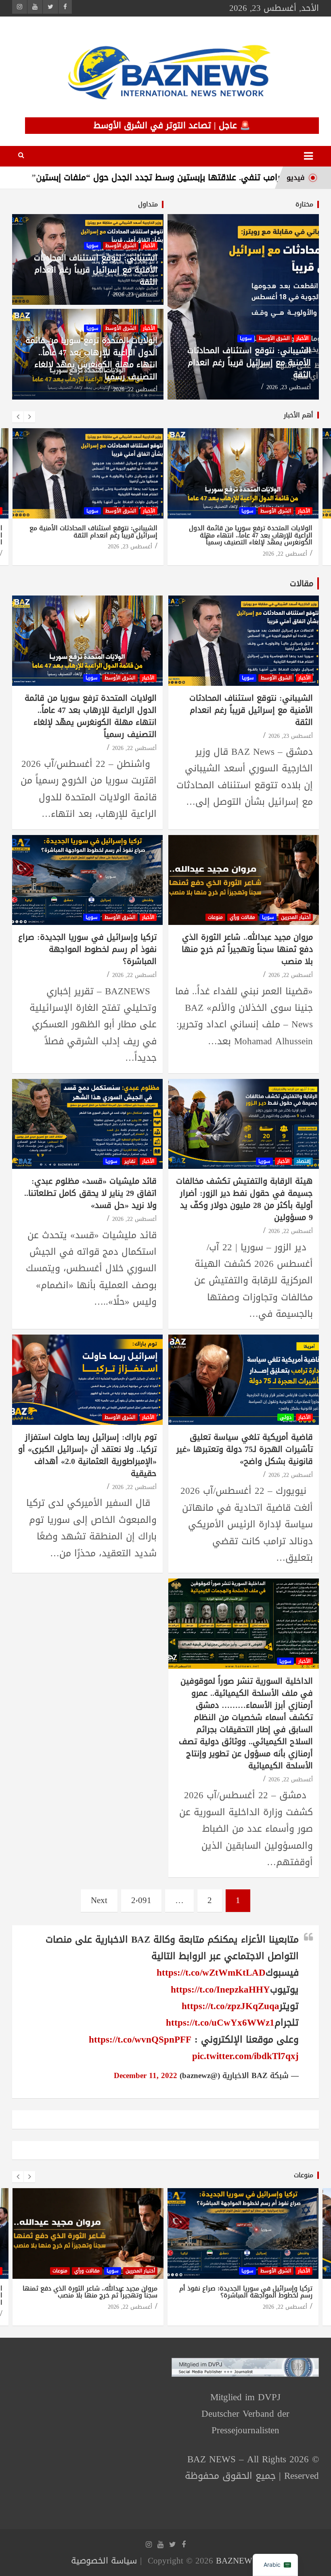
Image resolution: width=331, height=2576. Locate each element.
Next (99, 1900)
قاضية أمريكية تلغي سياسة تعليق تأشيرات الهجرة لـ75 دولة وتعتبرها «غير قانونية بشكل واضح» (245, 1449)
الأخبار (302, 338)
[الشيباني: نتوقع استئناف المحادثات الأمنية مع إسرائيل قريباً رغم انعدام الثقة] (244, 640)
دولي (286, 1417)
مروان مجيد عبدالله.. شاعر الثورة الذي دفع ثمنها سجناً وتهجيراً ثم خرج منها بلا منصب (247, 949)
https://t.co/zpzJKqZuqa (230, 2006)
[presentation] (18, 417)
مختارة (304, 204)
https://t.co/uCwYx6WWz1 (220, 2023)
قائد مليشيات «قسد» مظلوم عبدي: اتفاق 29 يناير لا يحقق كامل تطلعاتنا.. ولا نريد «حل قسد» (90, 1193)
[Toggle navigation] (308, 156)
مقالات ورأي (242, 917)
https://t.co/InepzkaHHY (220, 1990)
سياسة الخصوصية (104, 2561)
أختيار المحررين (296, 917)
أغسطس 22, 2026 (135, 389)
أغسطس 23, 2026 (289, 387)
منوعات (215, 917)
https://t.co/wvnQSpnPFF (140, 2040)
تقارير (130, 1161)
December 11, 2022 (146, 2076)
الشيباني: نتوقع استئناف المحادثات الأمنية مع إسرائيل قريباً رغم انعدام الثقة (249, 362)
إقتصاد (303, 1161)
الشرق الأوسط (274, 338)
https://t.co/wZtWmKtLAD (211, 1973)
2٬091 (141, 1900)
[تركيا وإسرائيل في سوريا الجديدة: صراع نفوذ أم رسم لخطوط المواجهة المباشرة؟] (87, 880)
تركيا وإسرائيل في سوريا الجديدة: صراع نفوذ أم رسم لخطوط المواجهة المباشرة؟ (87, 949)
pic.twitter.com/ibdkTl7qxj (245, 2056)
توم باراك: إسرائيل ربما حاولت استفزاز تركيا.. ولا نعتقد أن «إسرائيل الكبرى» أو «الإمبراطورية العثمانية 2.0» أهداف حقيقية (87, 1455)
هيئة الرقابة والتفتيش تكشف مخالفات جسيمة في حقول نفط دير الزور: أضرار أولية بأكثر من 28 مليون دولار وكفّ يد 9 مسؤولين (244, 1199)
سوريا (246, 338)
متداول (148, 204)
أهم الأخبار (299, 415)
